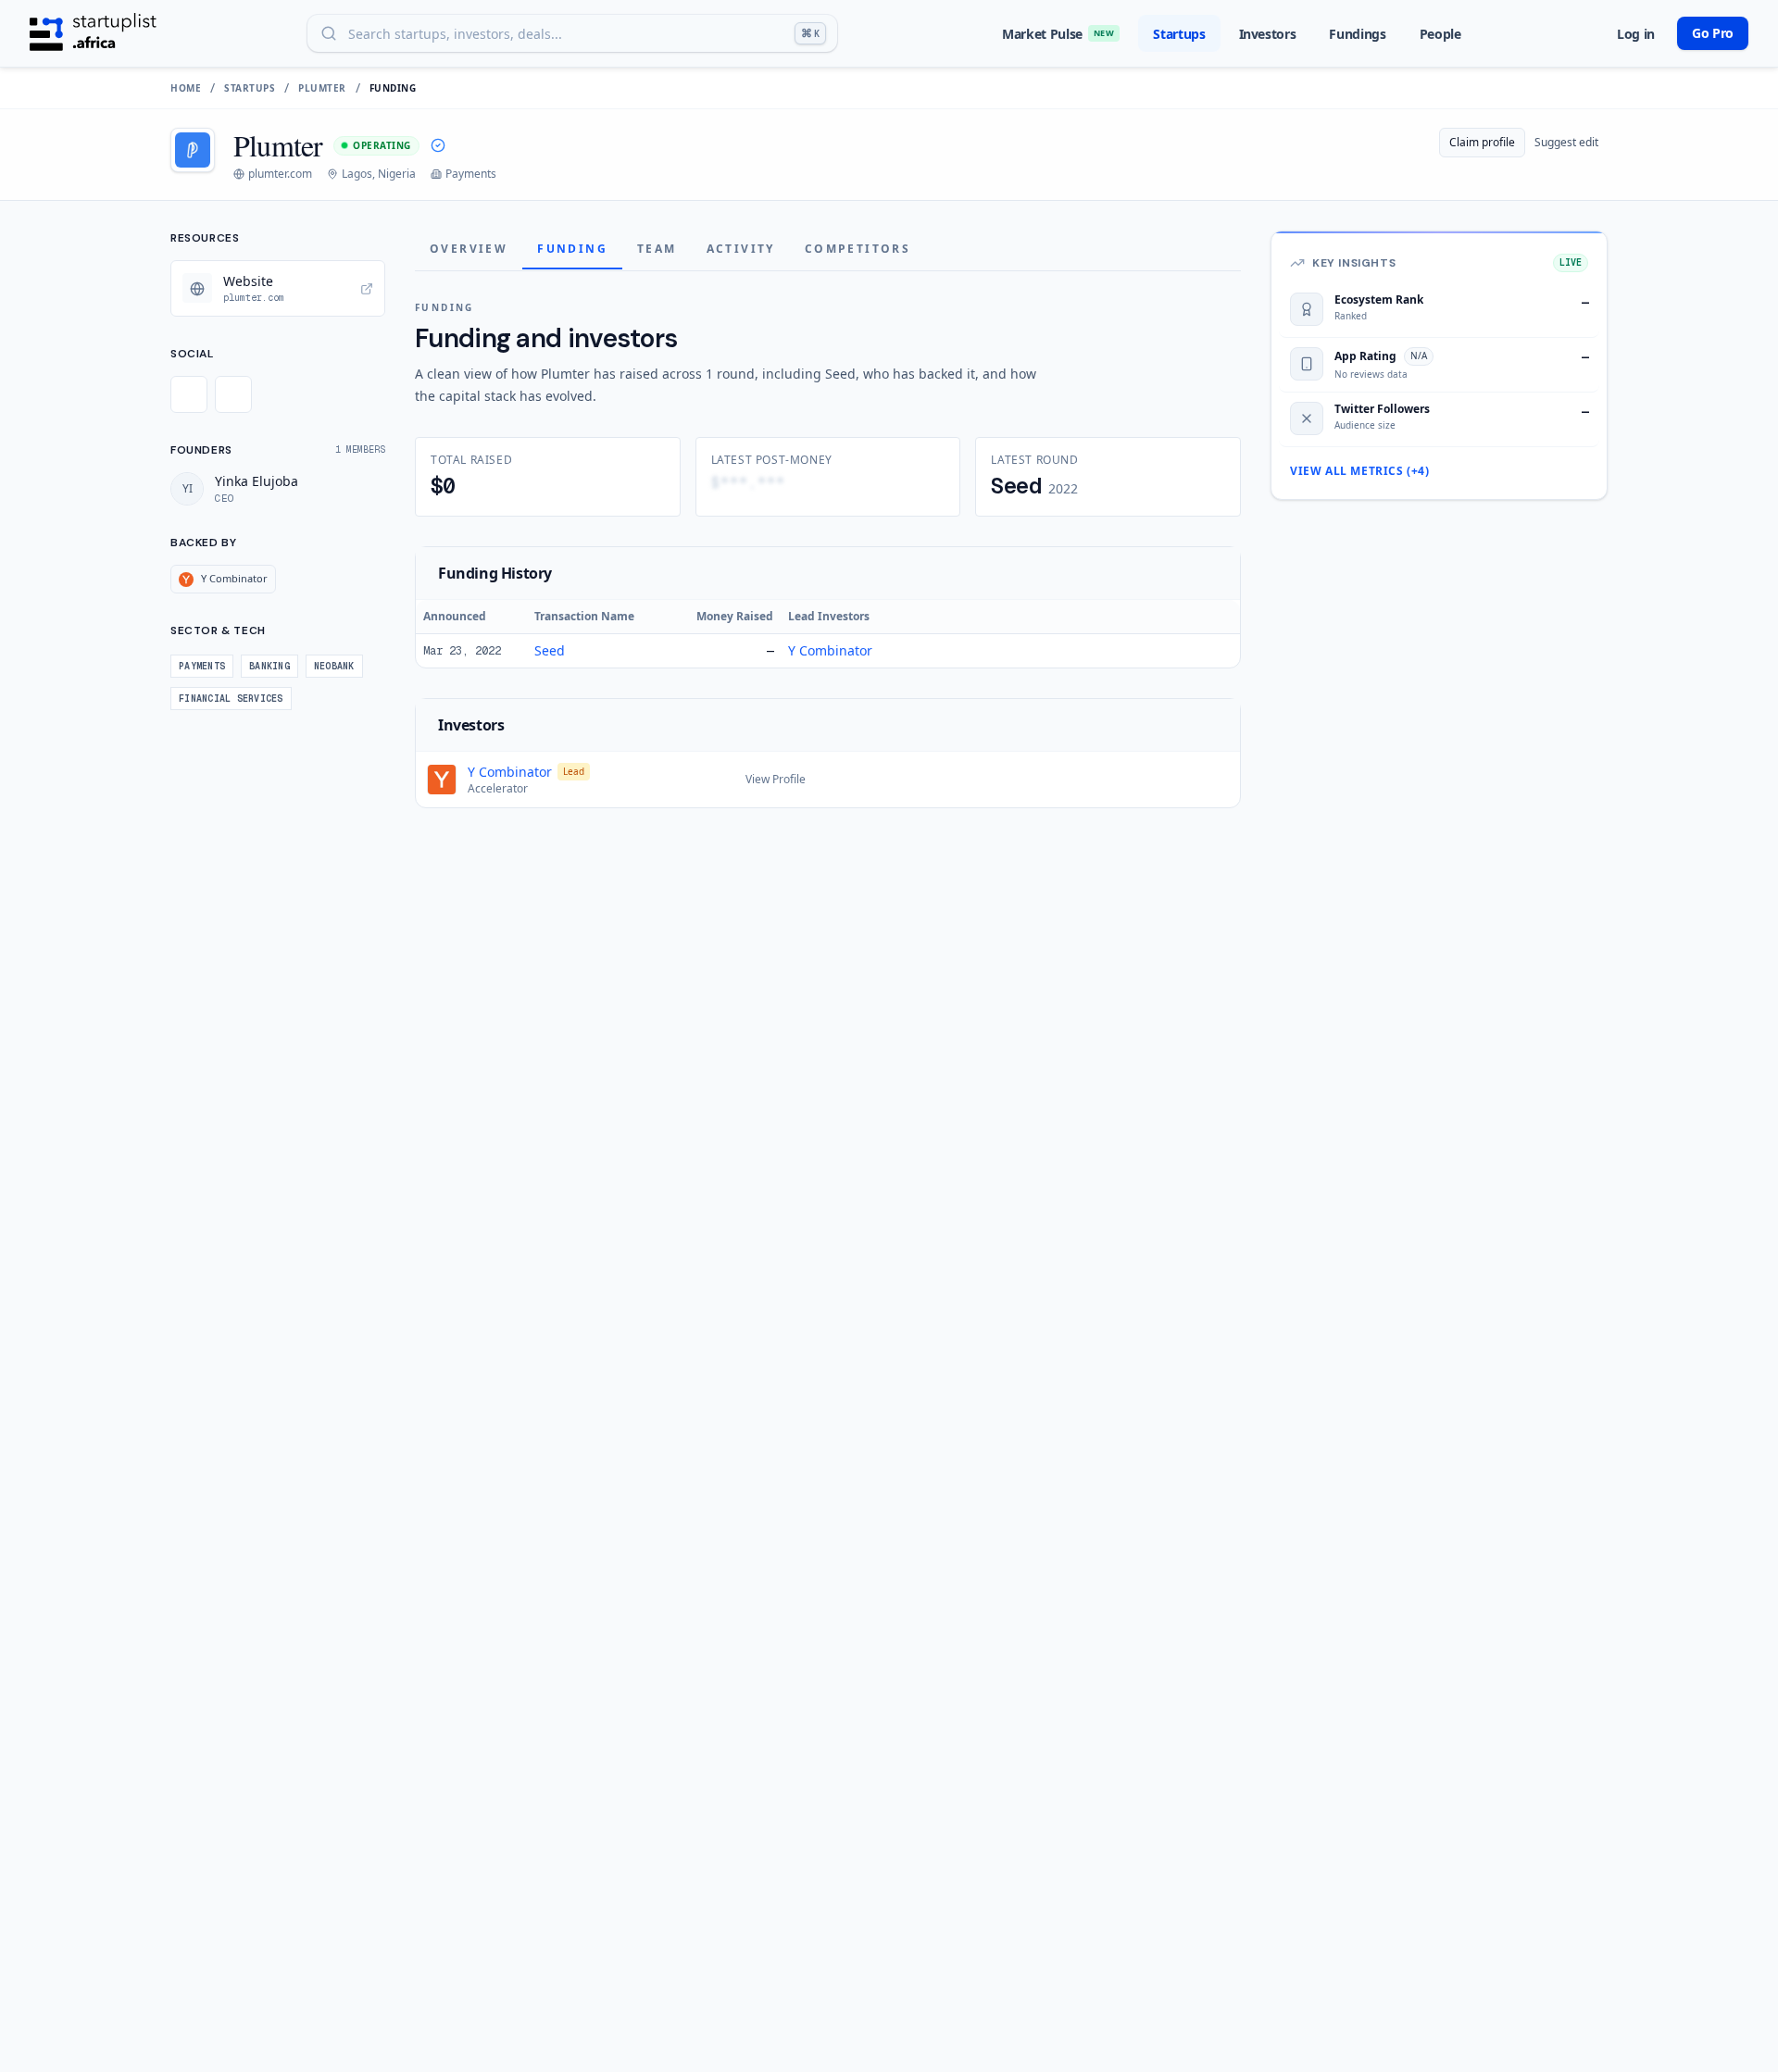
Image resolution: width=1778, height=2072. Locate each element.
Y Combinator (830, 650)
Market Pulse (1058, 34)
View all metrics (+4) (1360, 471)
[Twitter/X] (189, 394)
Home (186, 88)
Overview (469, 249)
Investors (1268, 34)
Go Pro (1713, 33)
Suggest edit (1566, 142)
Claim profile (1482, 142)
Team (657, 249)
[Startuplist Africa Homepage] (93, 33)
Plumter (322, 88)
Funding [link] (393, 88)
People (1440, 34)
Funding (572, 249)
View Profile (776, 779)
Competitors (858, 249)
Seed (550, 650)
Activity (741, 249)
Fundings (1357, 34)
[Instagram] (233, 394)
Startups (1179, 34)
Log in (1636, 34)
